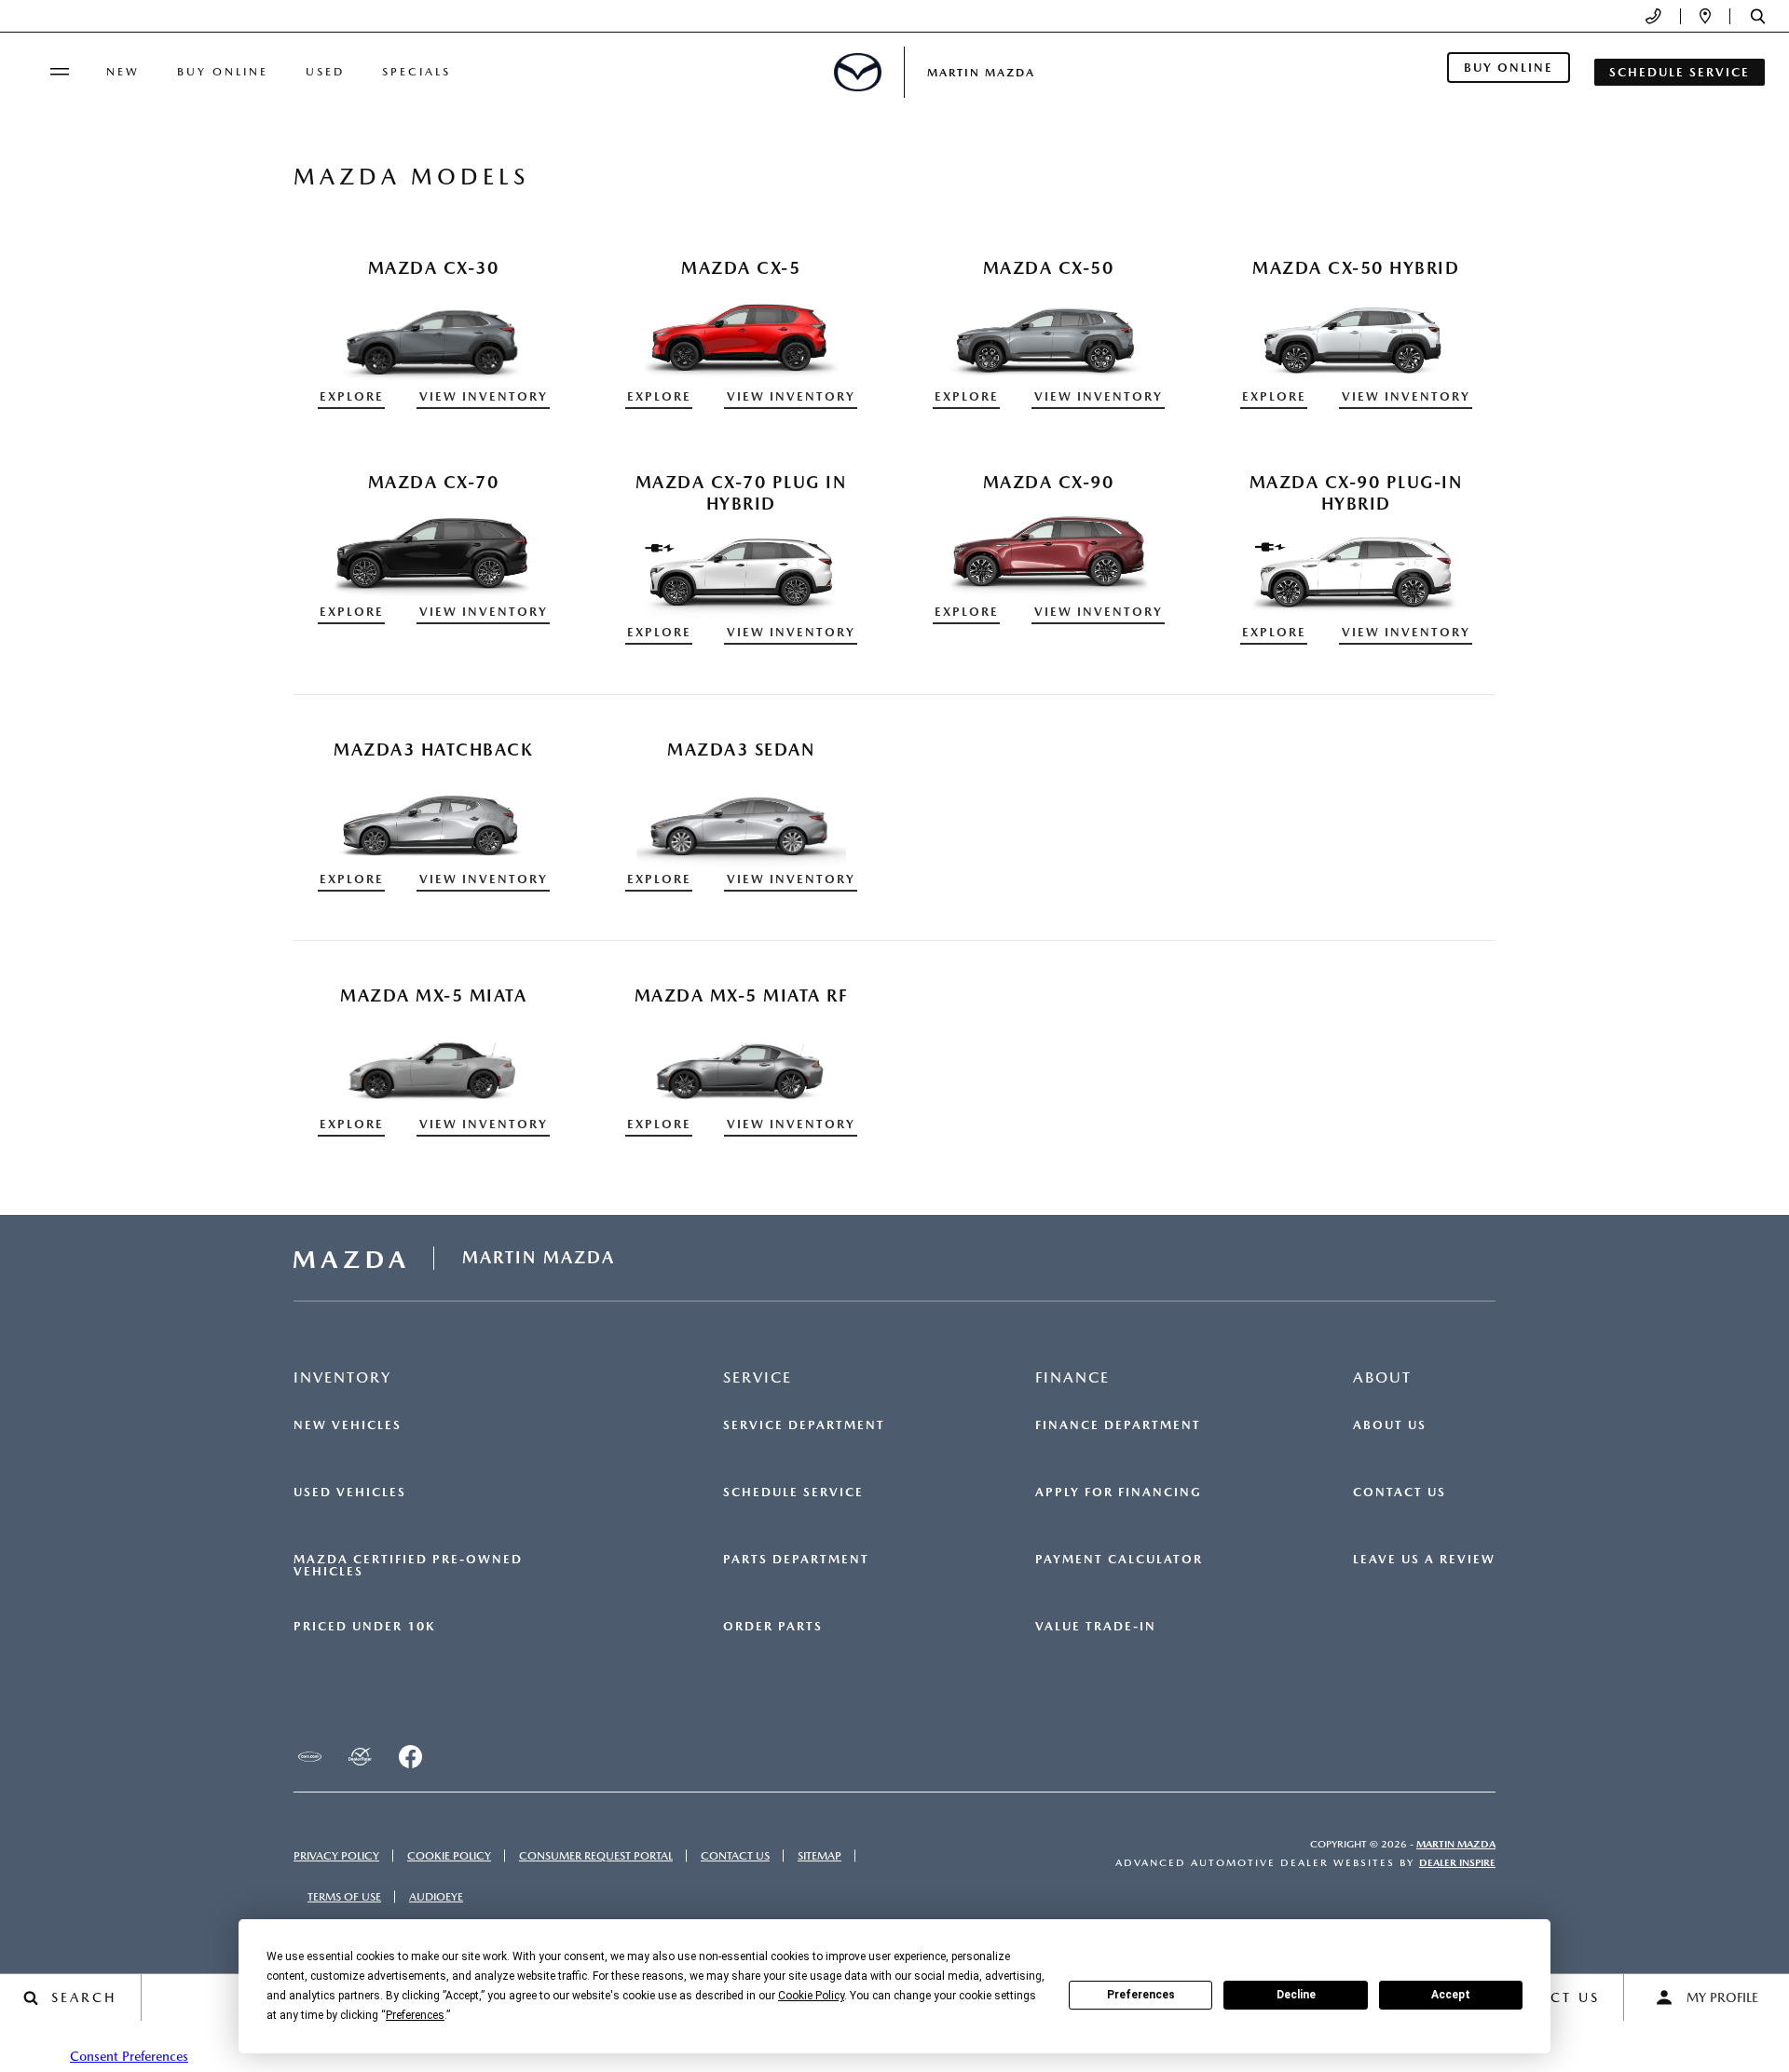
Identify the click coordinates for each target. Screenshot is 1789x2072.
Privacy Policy (336, 1856)
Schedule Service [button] (1680, 72)
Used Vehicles (350, 1493)
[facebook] (410, 1756)
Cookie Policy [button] (811, 1996)
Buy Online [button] (1509, 68)
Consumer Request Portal (596, 1856)
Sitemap (819, 1856)
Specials (417, 72)
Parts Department (796, 1560)
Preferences (1141, 1995)
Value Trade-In (1096, 1627)
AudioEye (436, 1897)
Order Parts (773, 1627)
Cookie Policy (449, 1856)
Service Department (804, 1425)
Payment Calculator (1119, 1560)
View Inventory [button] (484, 396)
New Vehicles (348, 1425)
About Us (1390, 1425)
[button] (1758, 16)
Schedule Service (793, 1493)
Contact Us (1400, 1493)
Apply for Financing (1119, 1493)
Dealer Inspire (1457, 1863)
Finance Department (1118, 1425)
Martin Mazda (1456, 1844)
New (123, 72)
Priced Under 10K (364, 1627)
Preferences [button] (415, 2015)
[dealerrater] (360, 1756)
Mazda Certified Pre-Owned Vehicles (408, 1566)
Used (325, 72)
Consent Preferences (129, 2056)
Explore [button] (352, 396)
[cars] (309, 1756)
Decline (1296, 1995)
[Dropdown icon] (1653, 16)
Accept (1451, 1995)
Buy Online (223, 72)
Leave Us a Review (1424, 1560)
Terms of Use (344, 1897)
